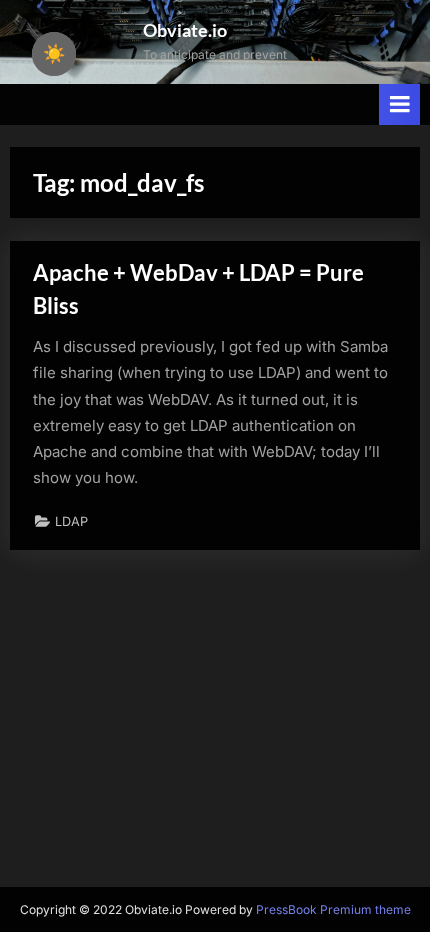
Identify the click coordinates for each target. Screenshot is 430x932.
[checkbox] (54, 54)
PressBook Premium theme (333, 909)
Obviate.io (185, 30)
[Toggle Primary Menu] (400, 104)
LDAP (71, 521)
